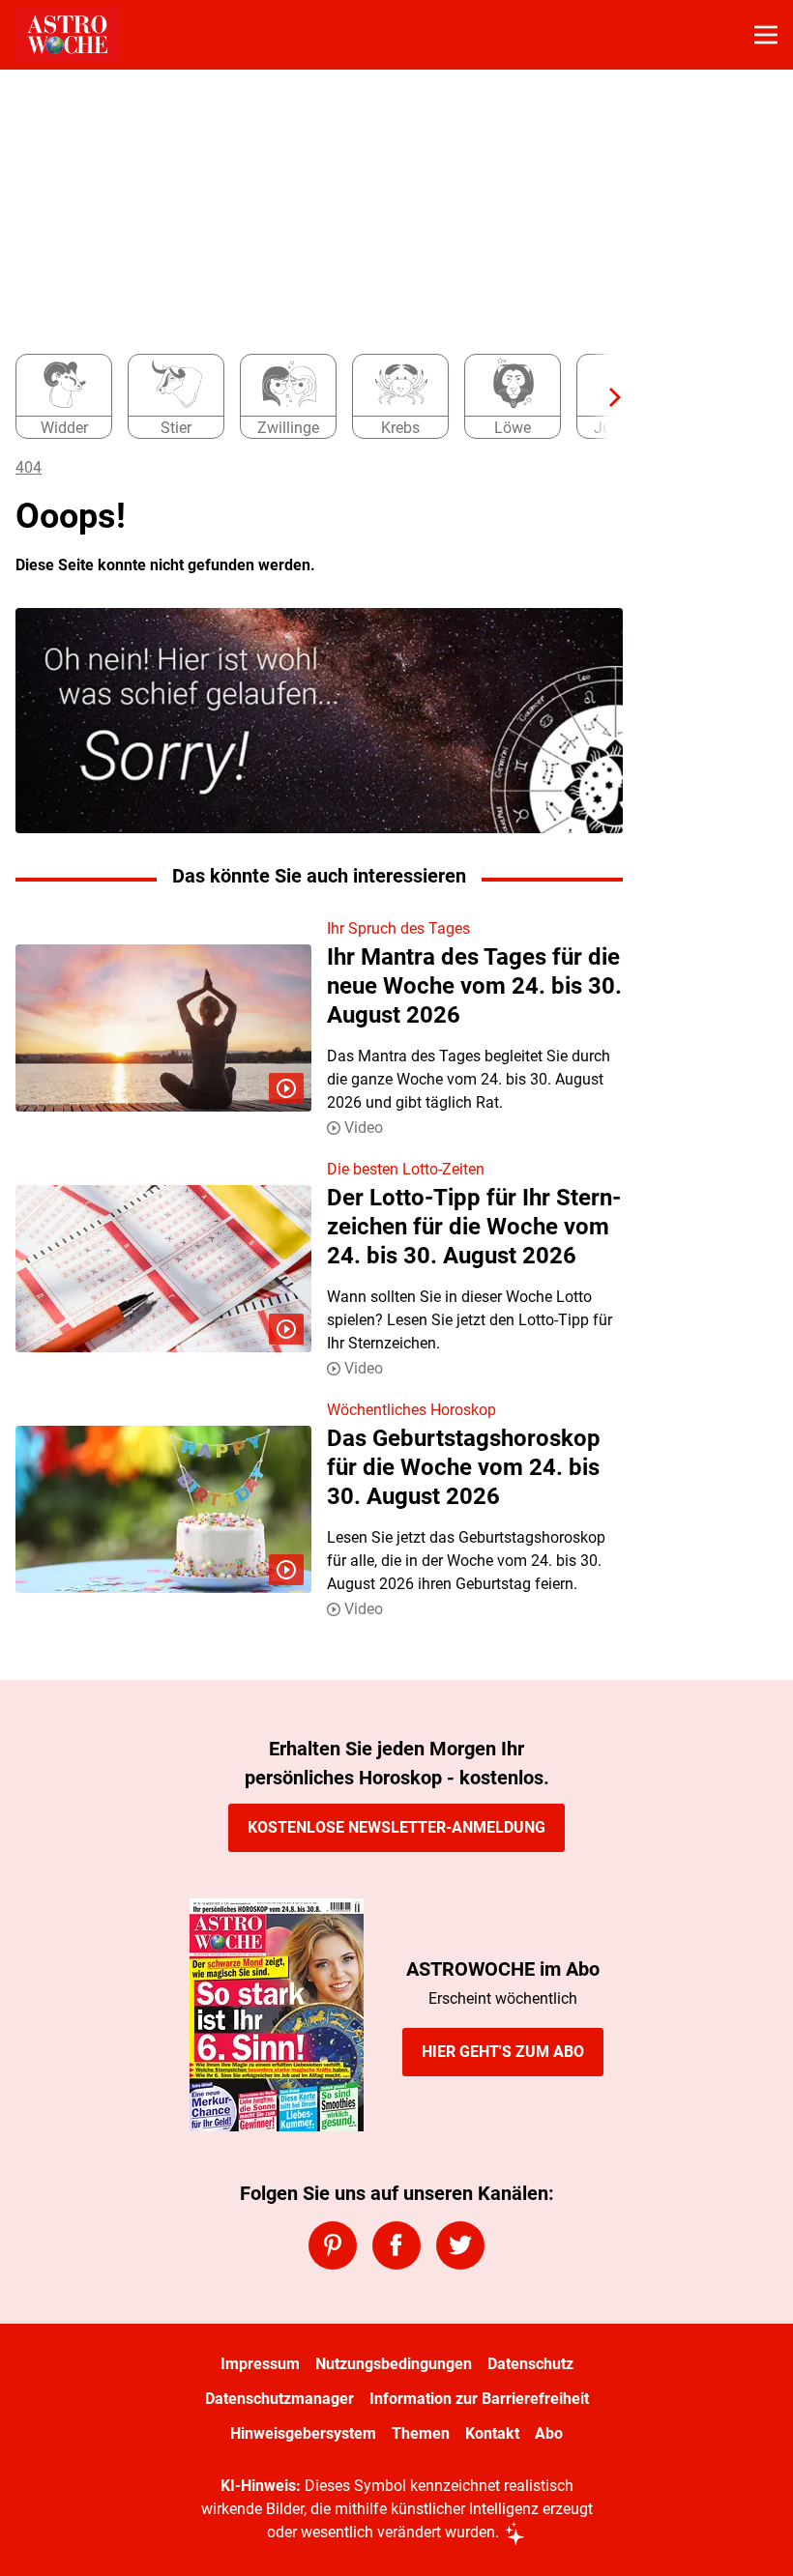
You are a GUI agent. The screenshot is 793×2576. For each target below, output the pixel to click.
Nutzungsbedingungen (394, 2364)
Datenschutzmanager (279, 2399)
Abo (549, 2433)
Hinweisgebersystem (303, 2433)
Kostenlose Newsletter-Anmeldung (396, 1827)
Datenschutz (530, 2364)
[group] (311, 397)
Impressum (260, 2364)
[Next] (605, 397)
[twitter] (460, 2245)
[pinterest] (333, 2245)
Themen (421, 2433)
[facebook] (396, 2245)
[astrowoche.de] (67, 35)
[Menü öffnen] (766, 35)
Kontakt (492, 2433)
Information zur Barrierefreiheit (479, 2399)
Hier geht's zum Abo (503, 2052)
